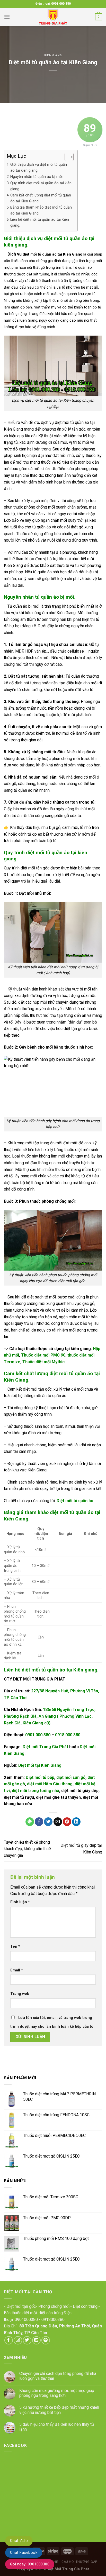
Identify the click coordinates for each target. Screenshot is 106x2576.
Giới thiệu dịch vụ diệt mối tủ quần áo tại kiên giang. (39, 168)
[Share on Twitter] (48, 1822)
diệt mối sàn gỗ (71, 1777)
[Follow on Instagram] (18, 2340)
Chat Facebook (24, 2553)
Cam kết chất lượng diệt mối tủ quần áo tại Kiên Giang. (41, 198)
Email (17, 1970)
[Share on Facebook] (39, 1822)
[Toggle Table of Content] (67, 157)
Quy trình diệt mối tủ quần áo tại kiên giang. (41, 186)
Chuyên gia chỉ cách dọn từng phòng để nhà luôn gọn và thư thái (58, 2376)
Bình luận (20, 1902)
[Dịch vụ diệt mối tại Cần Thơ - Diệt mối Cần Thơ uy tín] (53, 17)
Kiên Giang (53, 55)
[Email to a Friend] (58, 1822)
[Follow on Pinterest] (46, 2340)
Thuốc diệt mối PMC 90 (43, 1355)
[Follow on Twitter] (27, 2340)
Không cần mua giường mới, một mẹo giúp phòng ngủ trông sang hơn (57, 2393)
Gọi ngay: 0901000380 (30, 2564)
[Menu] (7, 17)
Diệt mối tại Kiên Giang (40, 1765)
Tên (15, 1947)
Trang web (20, 1994)
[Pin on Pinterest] (67, 1822)
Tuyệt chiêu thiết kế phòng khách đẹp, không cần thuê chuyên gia (27, 1849)
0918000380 (53, 2320)
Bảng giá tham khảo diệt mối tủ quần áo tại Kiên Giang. (41, 210)
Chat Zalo (19, 2541)
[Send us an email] (36, 2340)
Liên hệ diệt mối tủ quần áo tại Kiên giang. (40, 223)
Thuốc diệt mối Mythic (43, 1362)
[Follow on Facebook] (9, 2340)
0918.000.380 (68, 1735)
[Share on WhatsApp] (30, 1822)
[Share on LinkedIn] (76, 1822)
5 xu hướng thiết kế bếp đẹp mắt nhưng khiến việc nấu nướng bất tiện (59, 2410)
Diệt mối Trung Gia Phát (45, 1747)
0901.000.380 (38, 1735)
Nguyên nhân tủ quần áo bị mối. (37, 177)
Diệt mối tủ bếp (40, 1777)
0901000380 (26, 2320)
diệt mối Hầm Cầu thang (50, 1784)
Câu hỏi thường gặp (79, 2562)
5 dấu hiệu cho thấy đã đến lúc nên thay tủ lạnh (57, 2427)
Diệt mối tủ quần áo (75, 1501)
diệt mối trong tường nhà (36, 1791)
